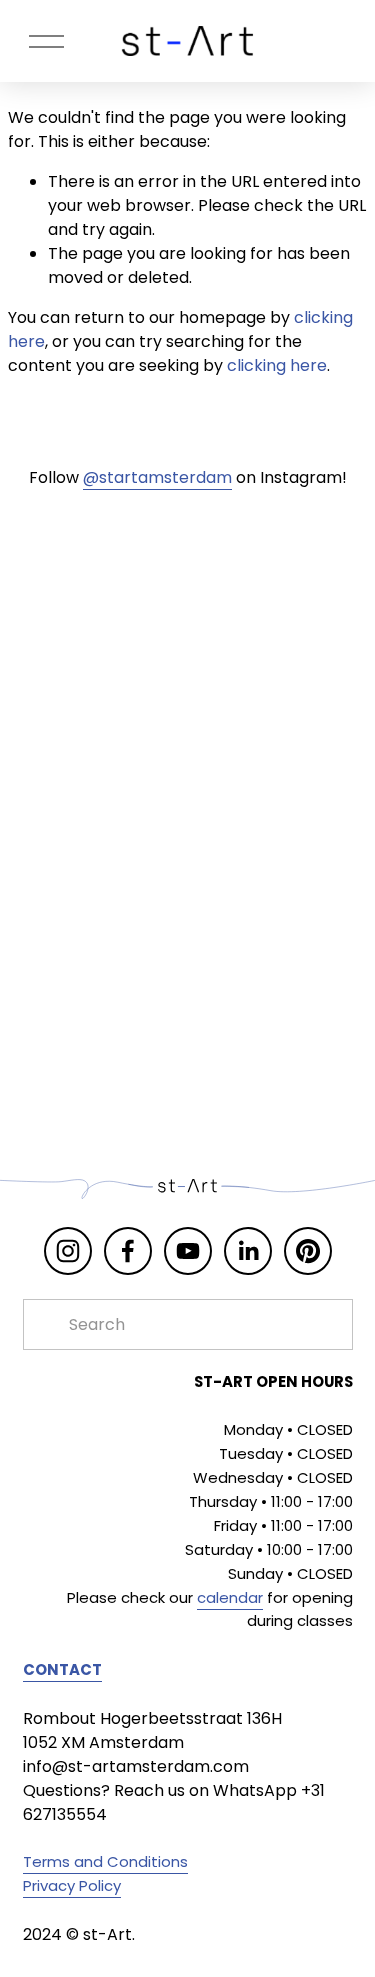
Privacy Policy (72, 1885)
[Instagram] (68, 1251)
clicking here (277, 365)
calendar (230, 1597)
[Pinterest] (308, 1251)
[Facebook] (128, 1251)
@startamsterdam (157, 477)
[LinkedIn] (248, 1251)
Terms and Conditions (105, 1861)
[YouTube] (188, 1251)
